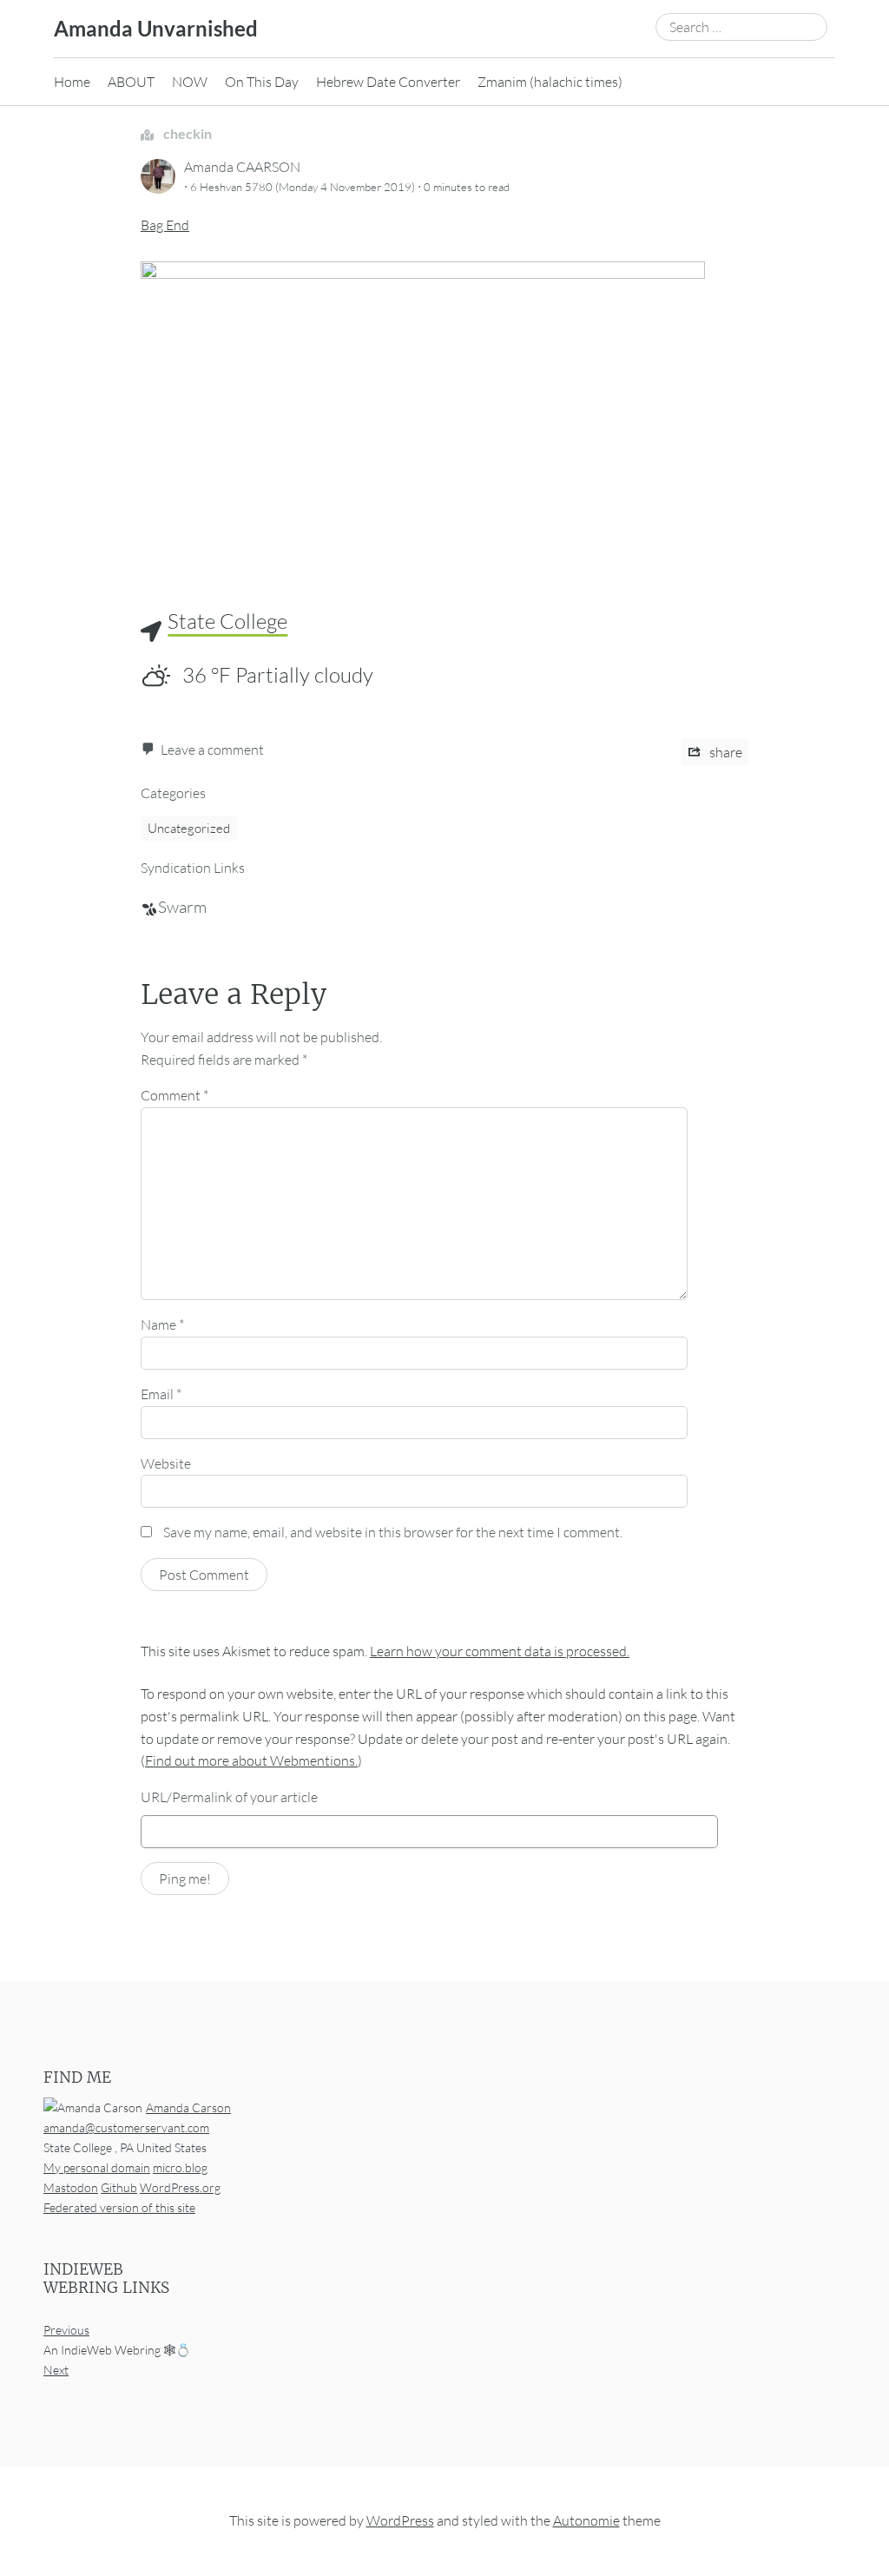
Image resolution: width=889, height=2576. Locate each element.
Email (161, 1394)
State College (227, 621)
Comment (175, 1095)
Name (162, 1324)
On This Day (262, 82)
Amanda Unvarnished (156, 28)
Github (119, 2187)
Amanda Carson (188, 2107)
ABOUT (131, 82)
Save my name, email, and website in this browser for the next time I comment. (393, 1532)
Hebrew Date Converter (388, 82)
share (724, 752)
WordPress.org (180, 2187)
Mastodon (71, 2187)
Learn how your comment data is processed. (500, 1651)
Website (166, 1463)
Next (56, 2371)
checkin (186, 133)
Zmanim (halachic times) (550, 82)
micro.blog (180, 2167)
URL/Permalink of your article (229, 1797)
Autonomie (586, 2521)
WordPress (400, 2521)
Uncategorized (189, 828)
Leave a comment (212, 750)
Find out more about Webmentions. (251, 1760)
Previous (66, 2330)
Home (72, 82)
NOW (190, 82)
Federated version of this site (119, 2207)
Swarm (182, 907)
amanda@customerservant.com (126, 2127)
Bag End (165, 225)
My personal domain (97, 2167)
